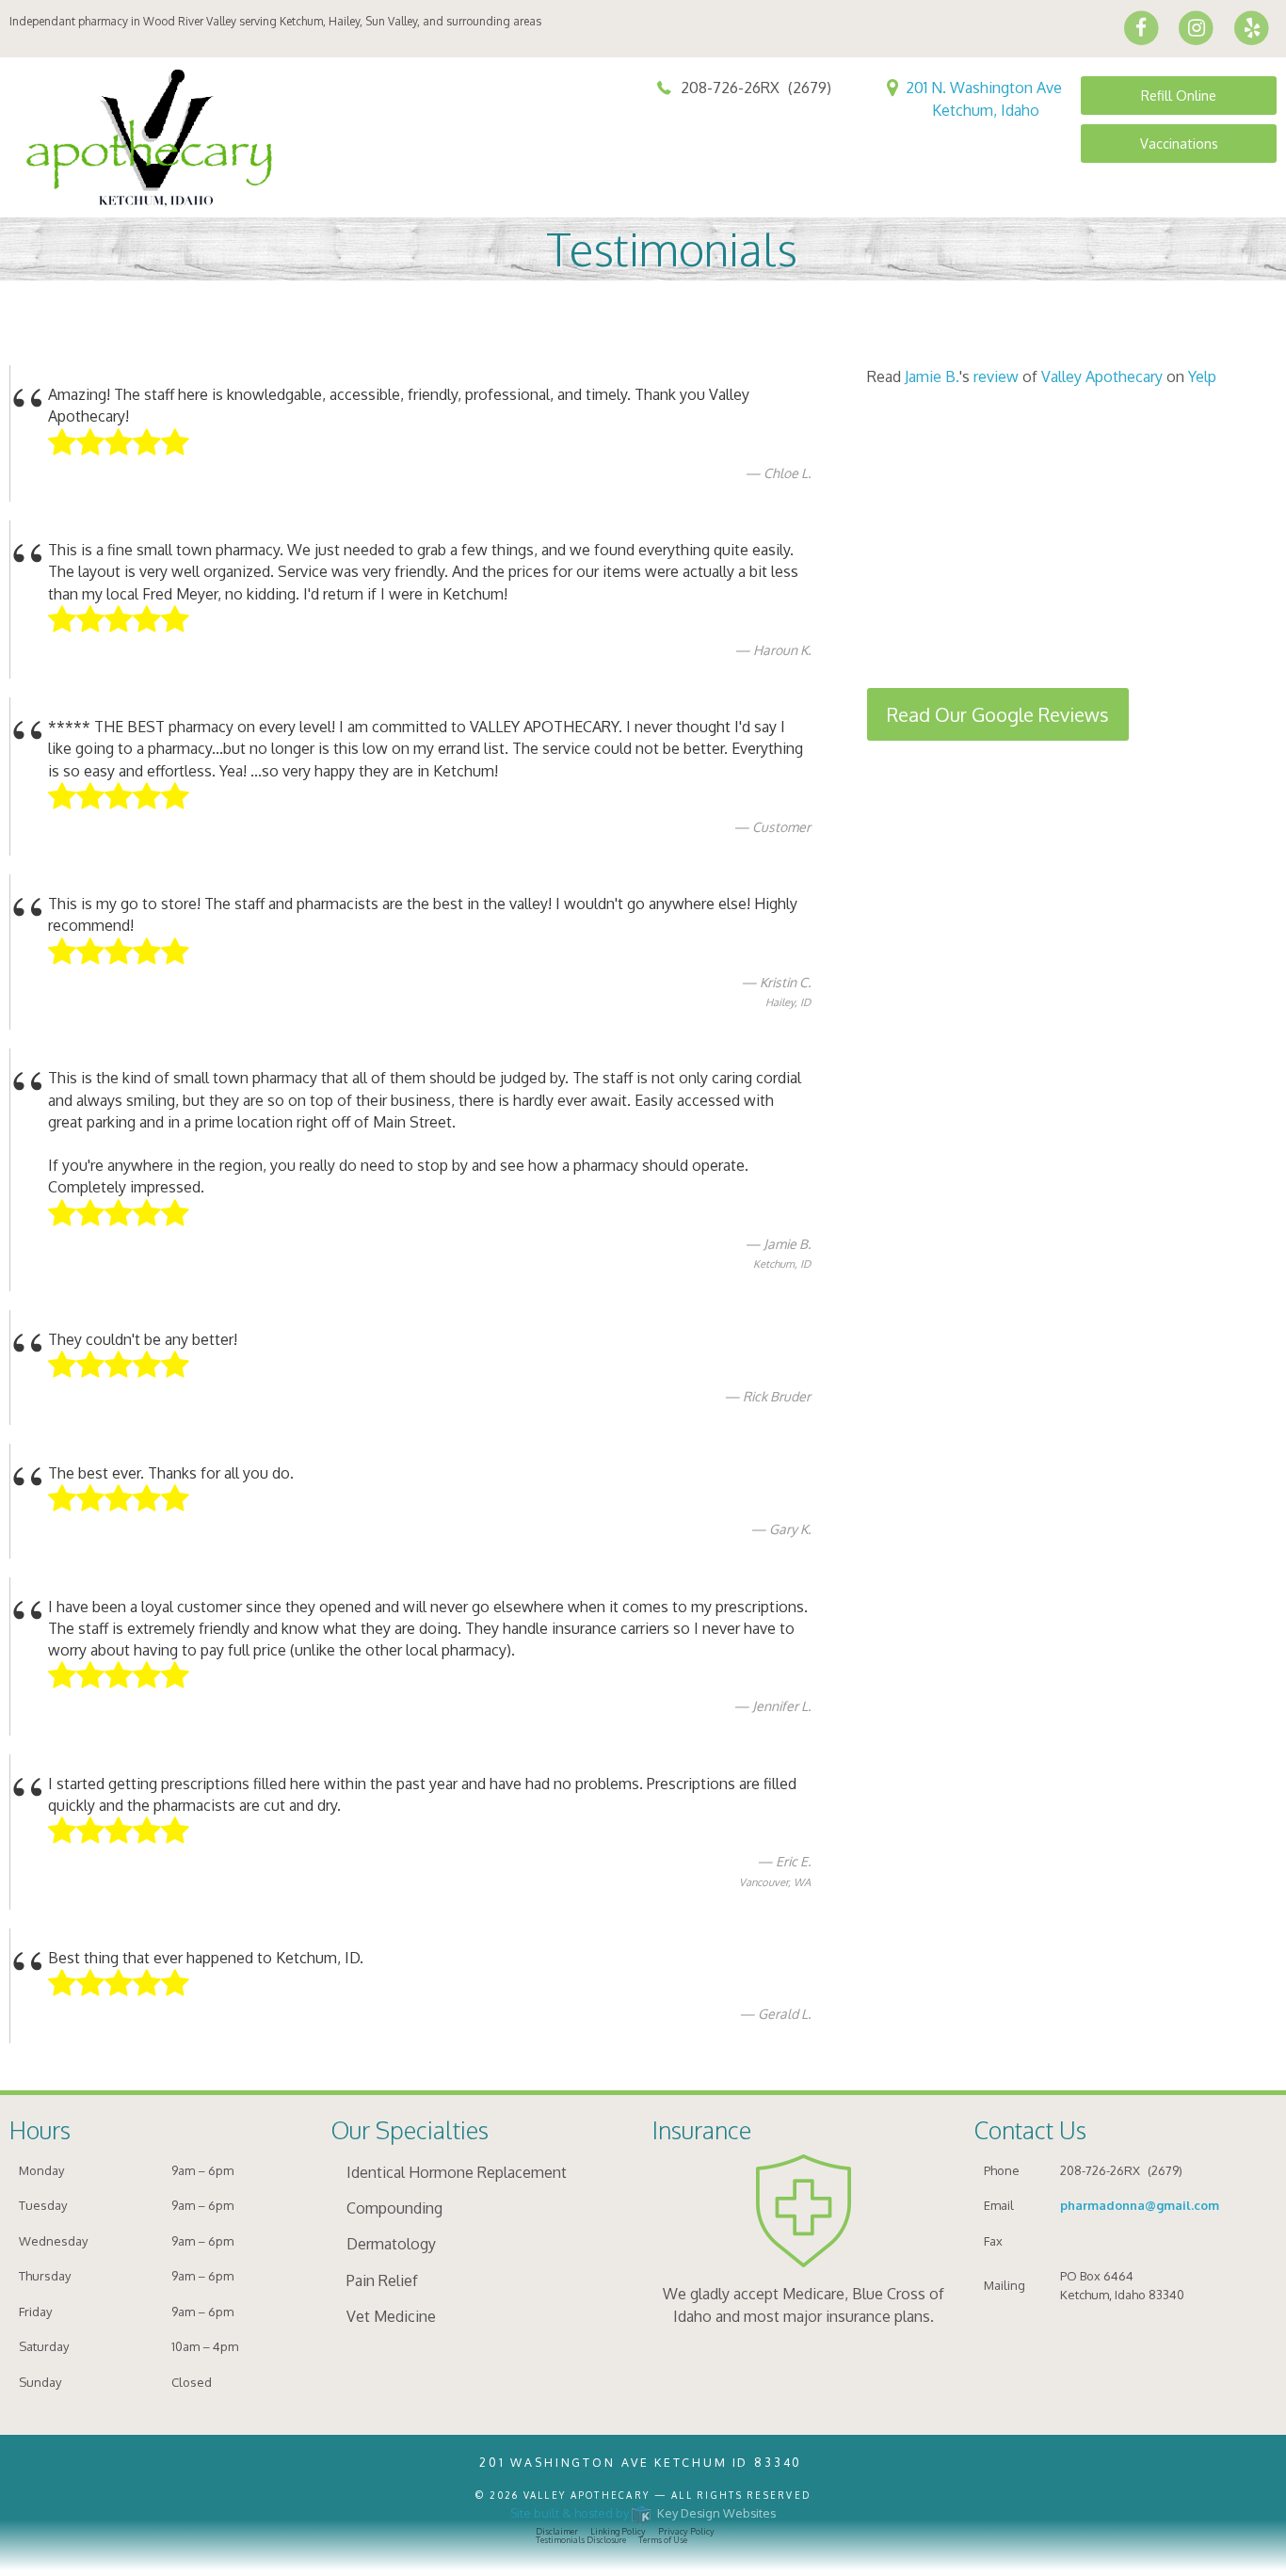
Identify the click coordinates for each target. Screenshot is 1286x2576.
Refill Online (1179, 95)
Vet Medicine (391, 2316)
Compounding (394, 2208)
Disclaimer (557, 2531)
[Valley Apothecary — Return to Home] (163, 136)
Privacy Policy (686, 2531)
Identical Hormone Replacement (457, 2172)
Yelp (1202, 376)
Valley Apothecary (1102, 376)
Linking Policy (618, 2531)
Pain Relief (382, 2280)
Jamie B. (932, 376)
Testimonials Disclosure (581, 2540)
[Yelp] (1252, 27)
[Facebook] (1141, 27)
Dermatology (391, 2244)
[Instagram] (1197, 27)
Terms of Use (663, 2540)
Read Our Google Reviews (998, 714)
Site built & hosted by (643, 2513)
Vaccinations (1179, 143)
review (996, 376)
